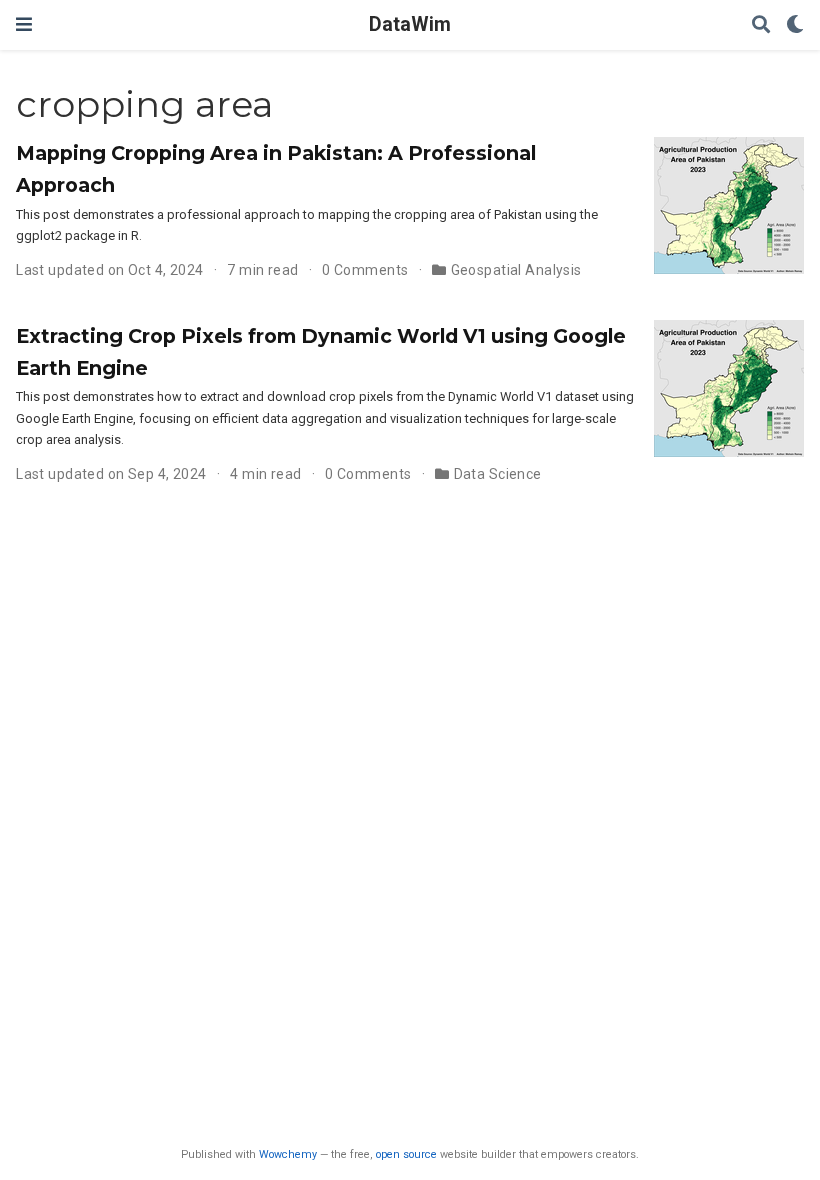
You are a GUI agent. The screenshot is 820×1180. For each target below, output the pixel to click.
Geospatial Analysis (516, 270)
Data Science (498, 474)
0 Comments (365, 270)
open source (406, 1154)
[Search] (761, 25)
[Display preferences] (795, 25)
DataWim (410, 24)
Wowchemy (288, 1154)
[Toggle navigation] (24, 24)
